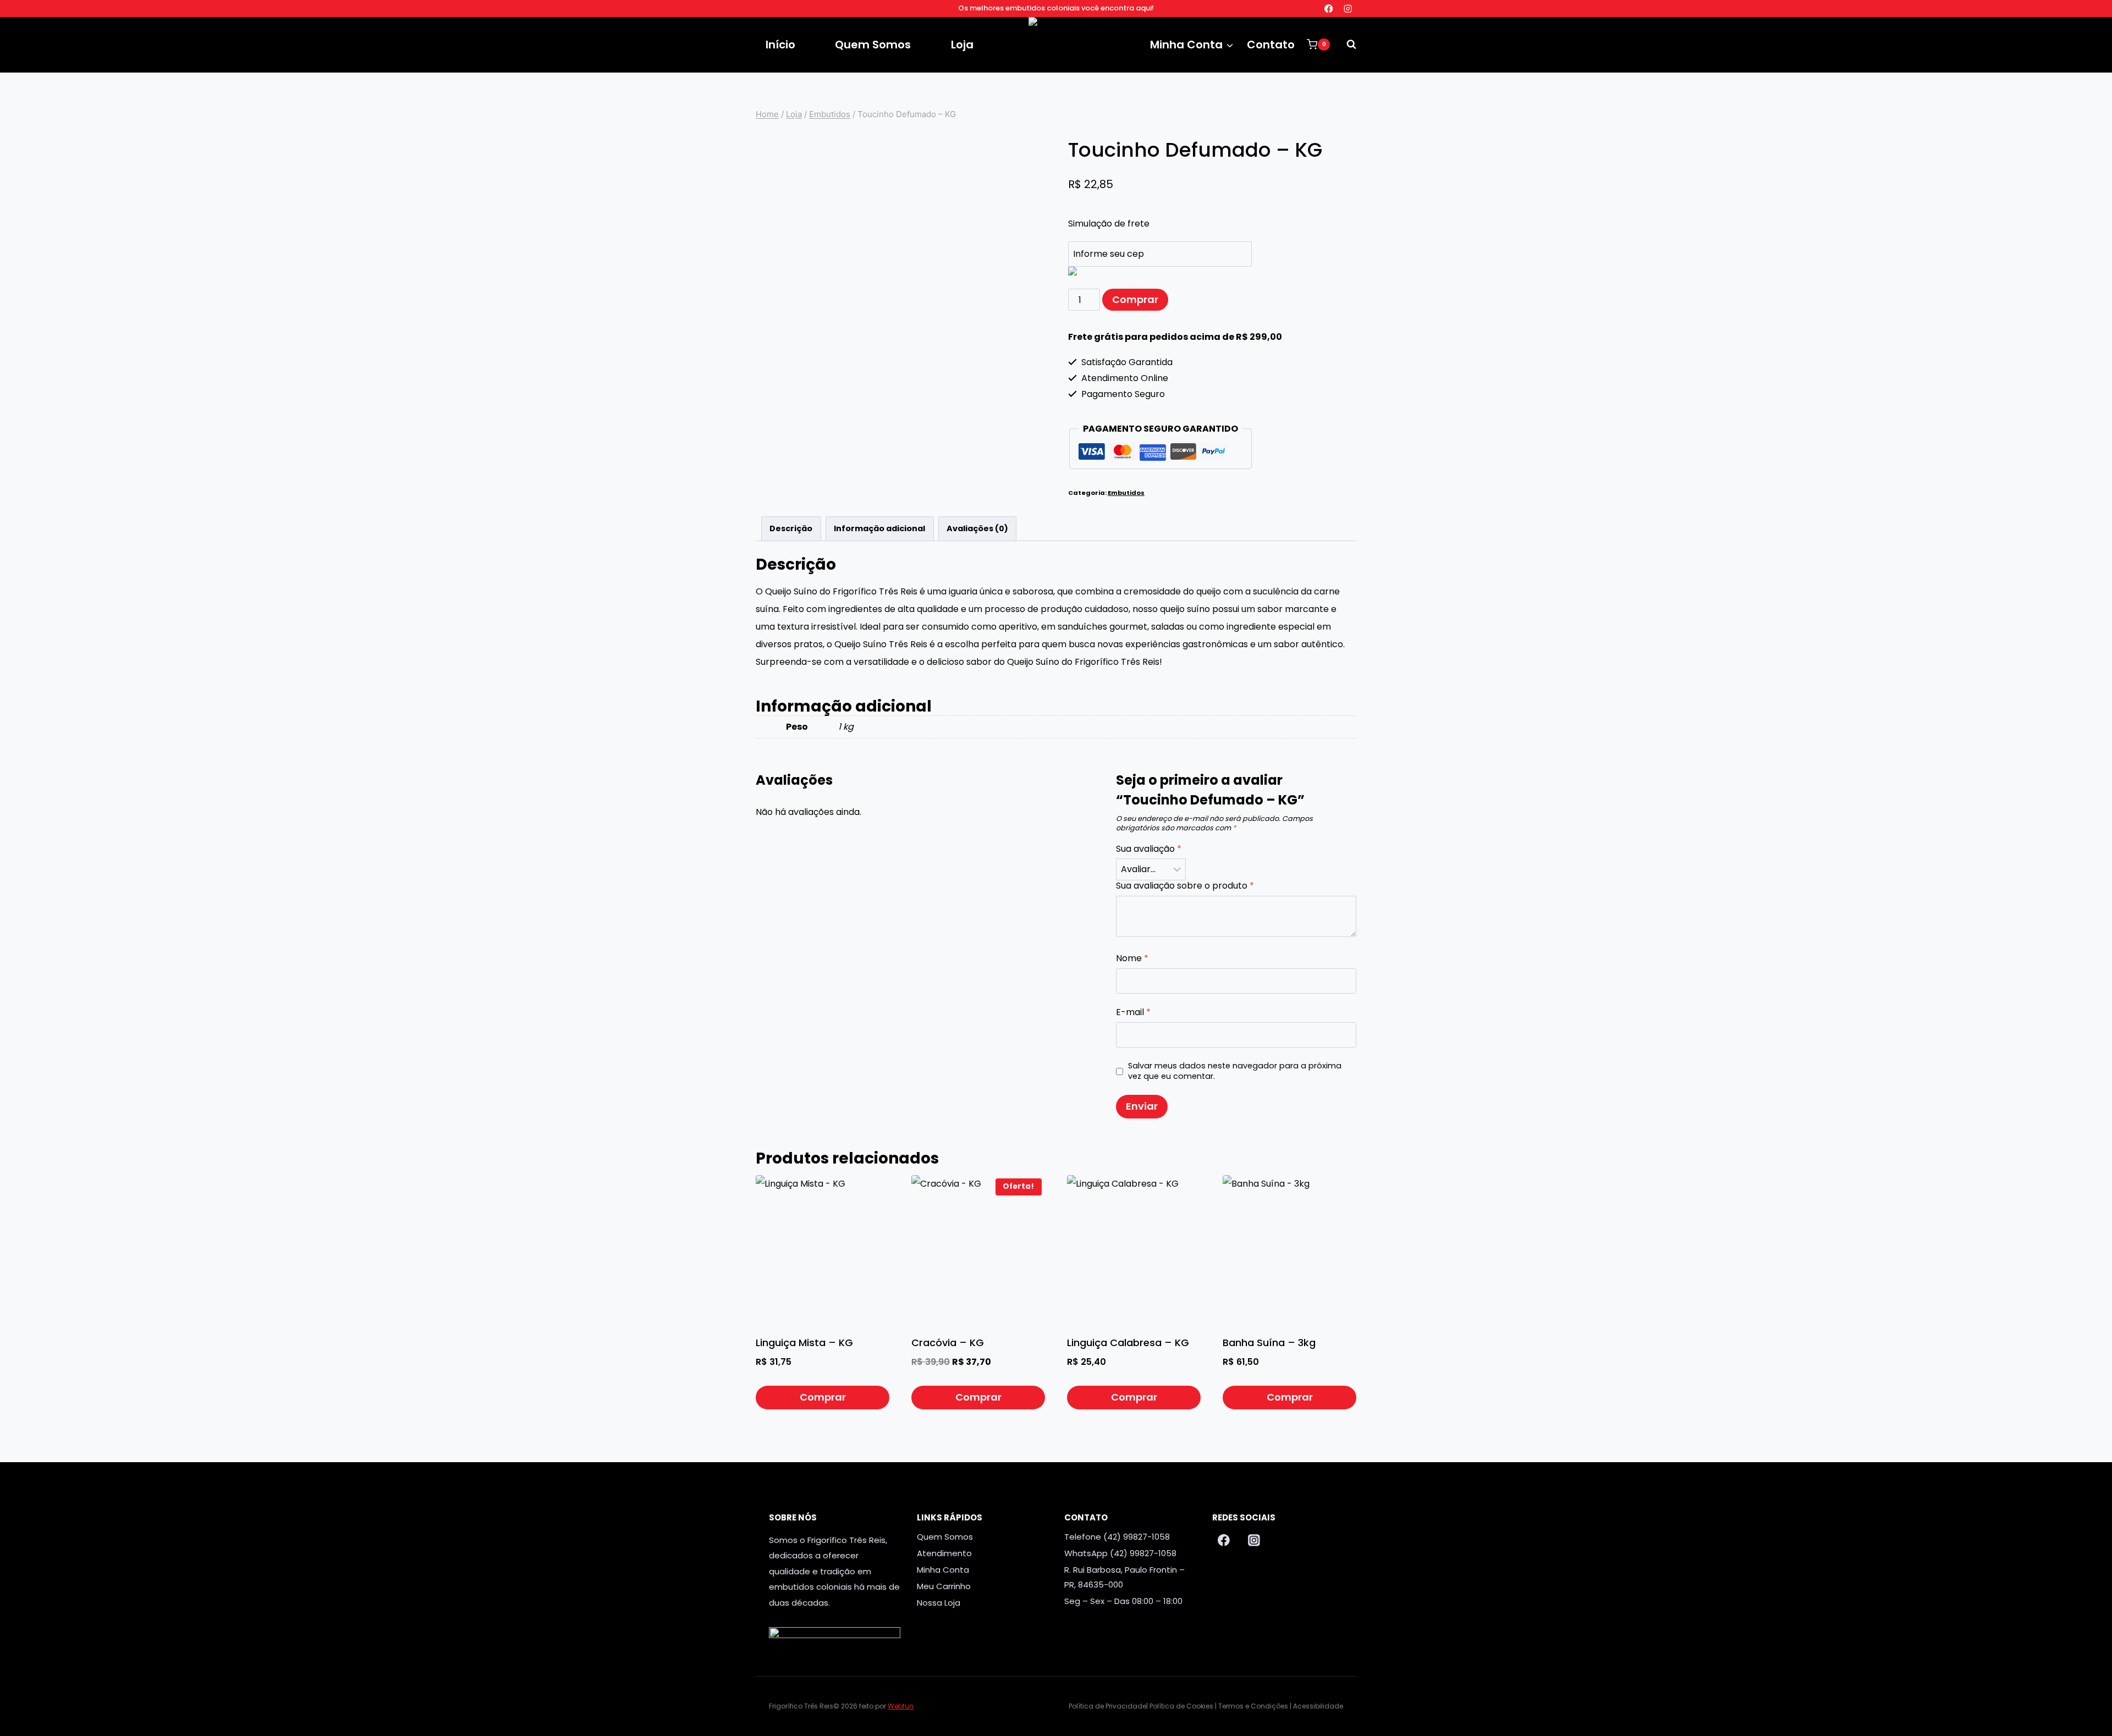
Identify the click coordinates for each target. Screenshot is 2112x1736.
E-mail (1133, 1013)
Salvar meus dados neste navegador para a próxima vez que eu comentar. (1235, 1071)
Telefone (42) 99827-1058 (1117, 1537)
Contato (1271, 45)
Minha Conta (943, 1570)
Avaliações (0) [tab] (977, 528)
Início (780, 45)
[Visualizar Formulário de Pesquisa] (1346, 45)
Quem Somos (873, 45)
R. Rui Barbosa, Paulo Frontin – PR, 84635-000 (1124, 1577)
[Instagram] (1348, 9)
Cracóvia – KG (948, 1343)
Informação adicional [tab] (879, 528)
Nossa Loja (939, 1603)
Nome (1132, 959)
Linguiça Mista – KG (804, 1343)
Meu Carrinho (944, 1586)
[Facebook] (1329, 9)
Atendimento (944, 1553)
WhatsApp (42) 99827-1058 (1120, 1553)
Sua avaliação (1149, 849)
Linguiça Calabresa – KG (1128, 1343)
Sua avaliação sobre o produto (1185, 886)
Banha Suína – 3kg (1269, 1343)
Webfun (901, 1706)
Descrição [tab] (791, 528)
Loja (962, 45)
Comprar (1135, 299)
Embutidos (1126, 493)
